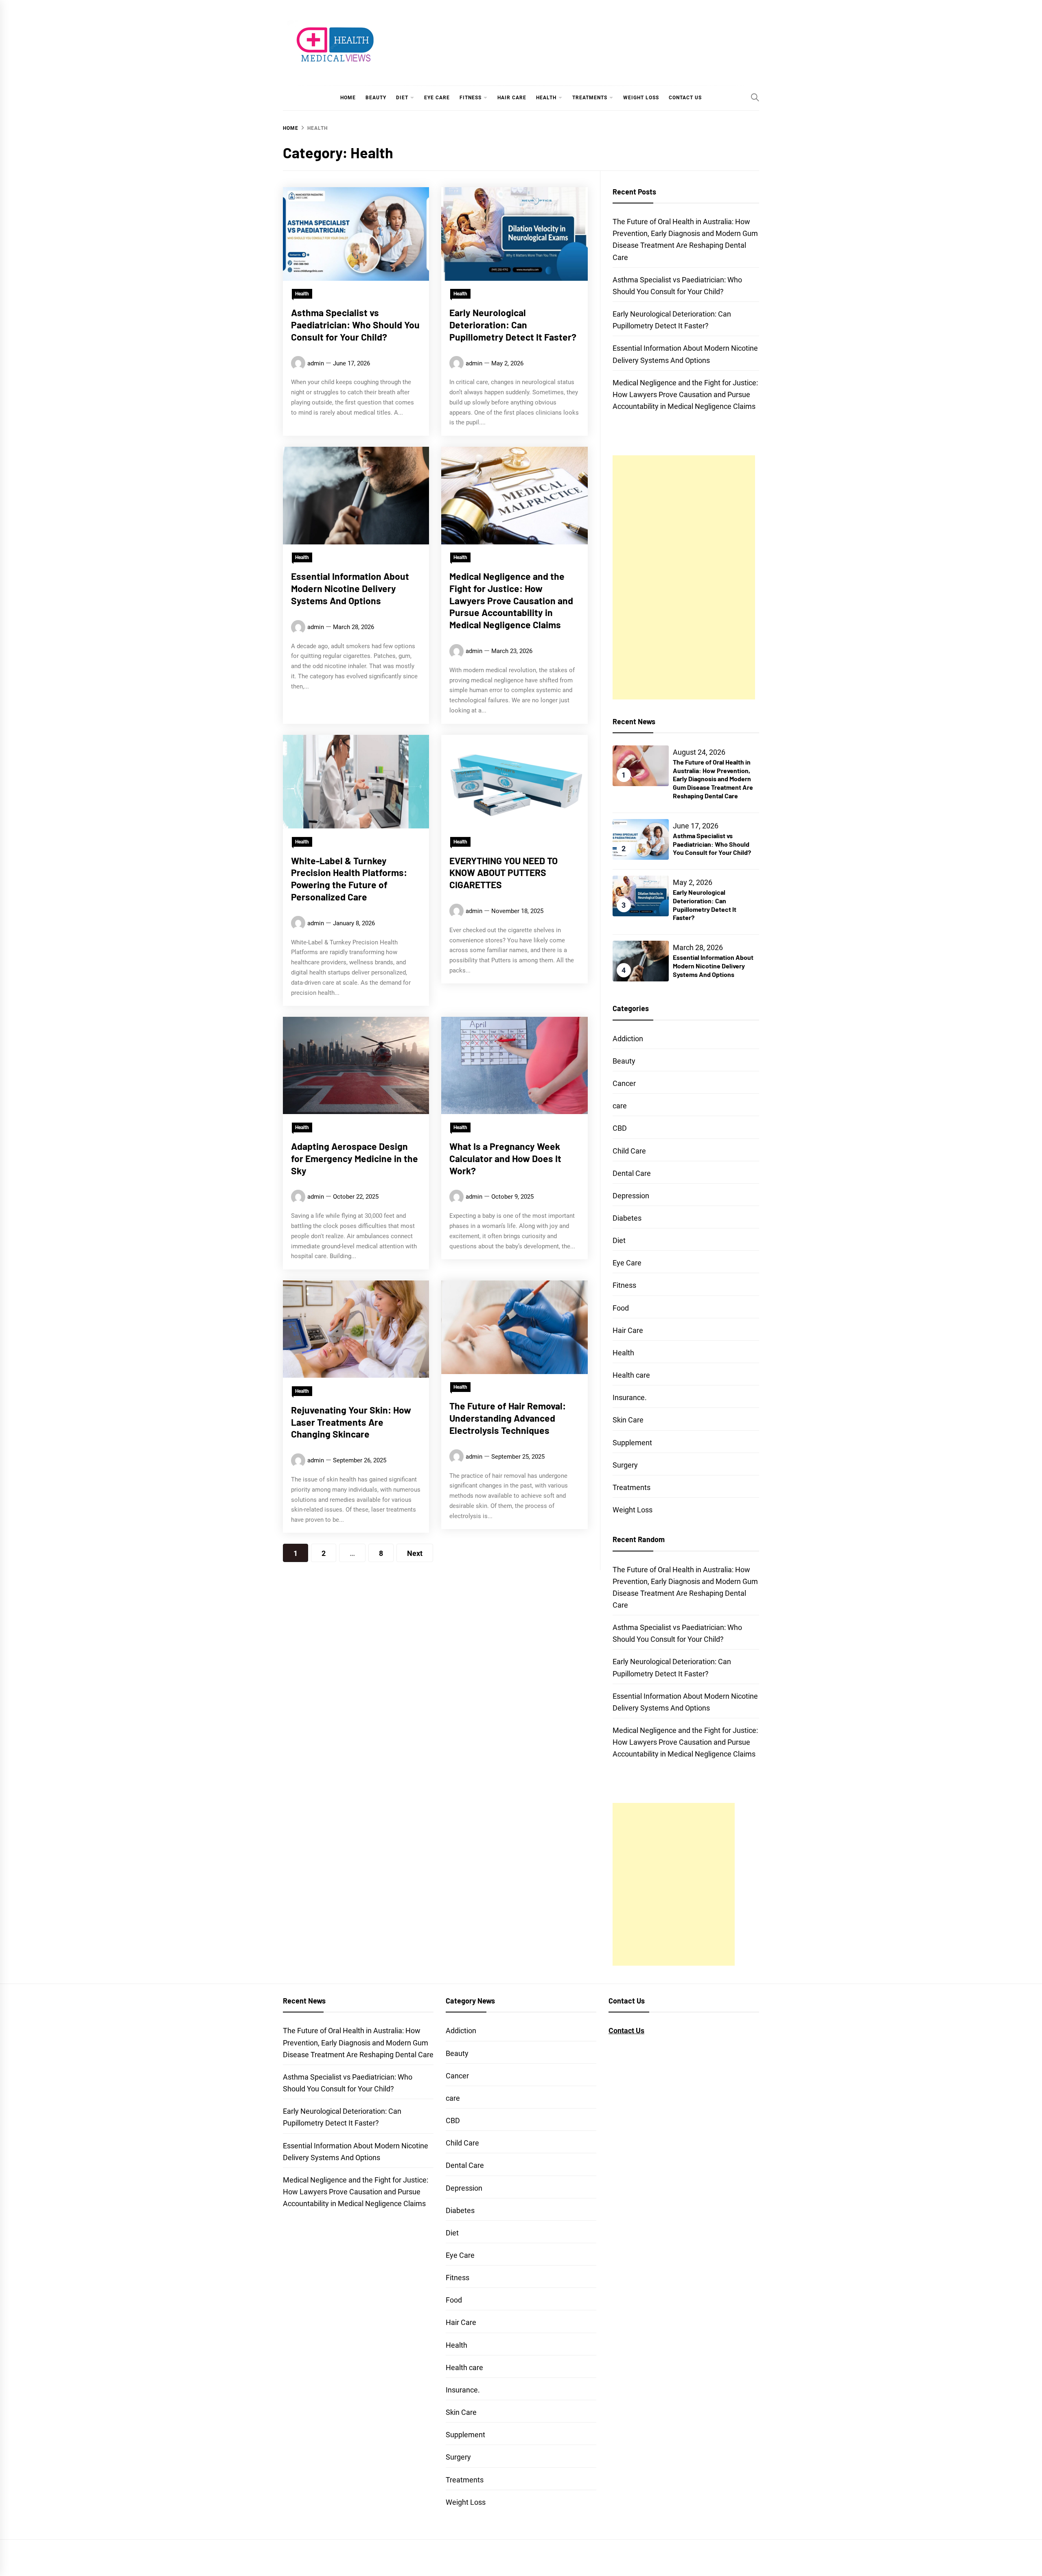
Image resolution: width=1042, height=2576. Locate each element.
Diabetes (627, 1218)
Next (415, 1553)
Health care (631, 1375)
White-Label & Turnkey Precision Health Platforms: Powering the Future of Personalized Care (349, 878)
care (620, 1106)
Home (348, 98)
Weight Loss (641, 98)
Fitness (471, 98)
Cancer (624, 1083)
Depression (631, 1196)
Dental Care (632, 1173)
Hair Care (512, 98)
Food (621, 1308)
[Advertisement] (684, 577)
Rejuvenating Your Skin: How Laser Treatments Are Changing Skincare (351, 1422)
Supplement (632, 1443)
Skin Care (628, 1420)
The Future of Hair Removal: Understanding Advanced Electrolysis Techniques (508, 1418)
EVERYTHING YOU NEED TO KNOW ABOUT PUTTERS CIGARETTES (503, 872)
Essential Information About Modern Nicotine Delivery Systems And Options (350, 588)
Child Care (629, 1151)
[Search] (755, 97)
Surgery (625, 1465)
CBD (620, 1128)
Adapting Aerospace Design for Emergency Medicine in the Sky (355, 1158)
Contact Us (685, 98)
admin (316, 363)
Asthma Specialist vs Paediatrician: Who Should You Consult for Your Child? (355, 325)
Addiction (628, 1039)
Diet (402, 98)
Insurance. (630, 1397)
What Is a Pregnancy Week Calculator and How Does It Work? (505, 1158)
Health (546, 98)
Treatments (590, 98)
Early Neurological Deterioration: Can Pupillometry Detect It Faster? (513, 325)
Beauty (376, 98)
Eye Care (437, 98)
